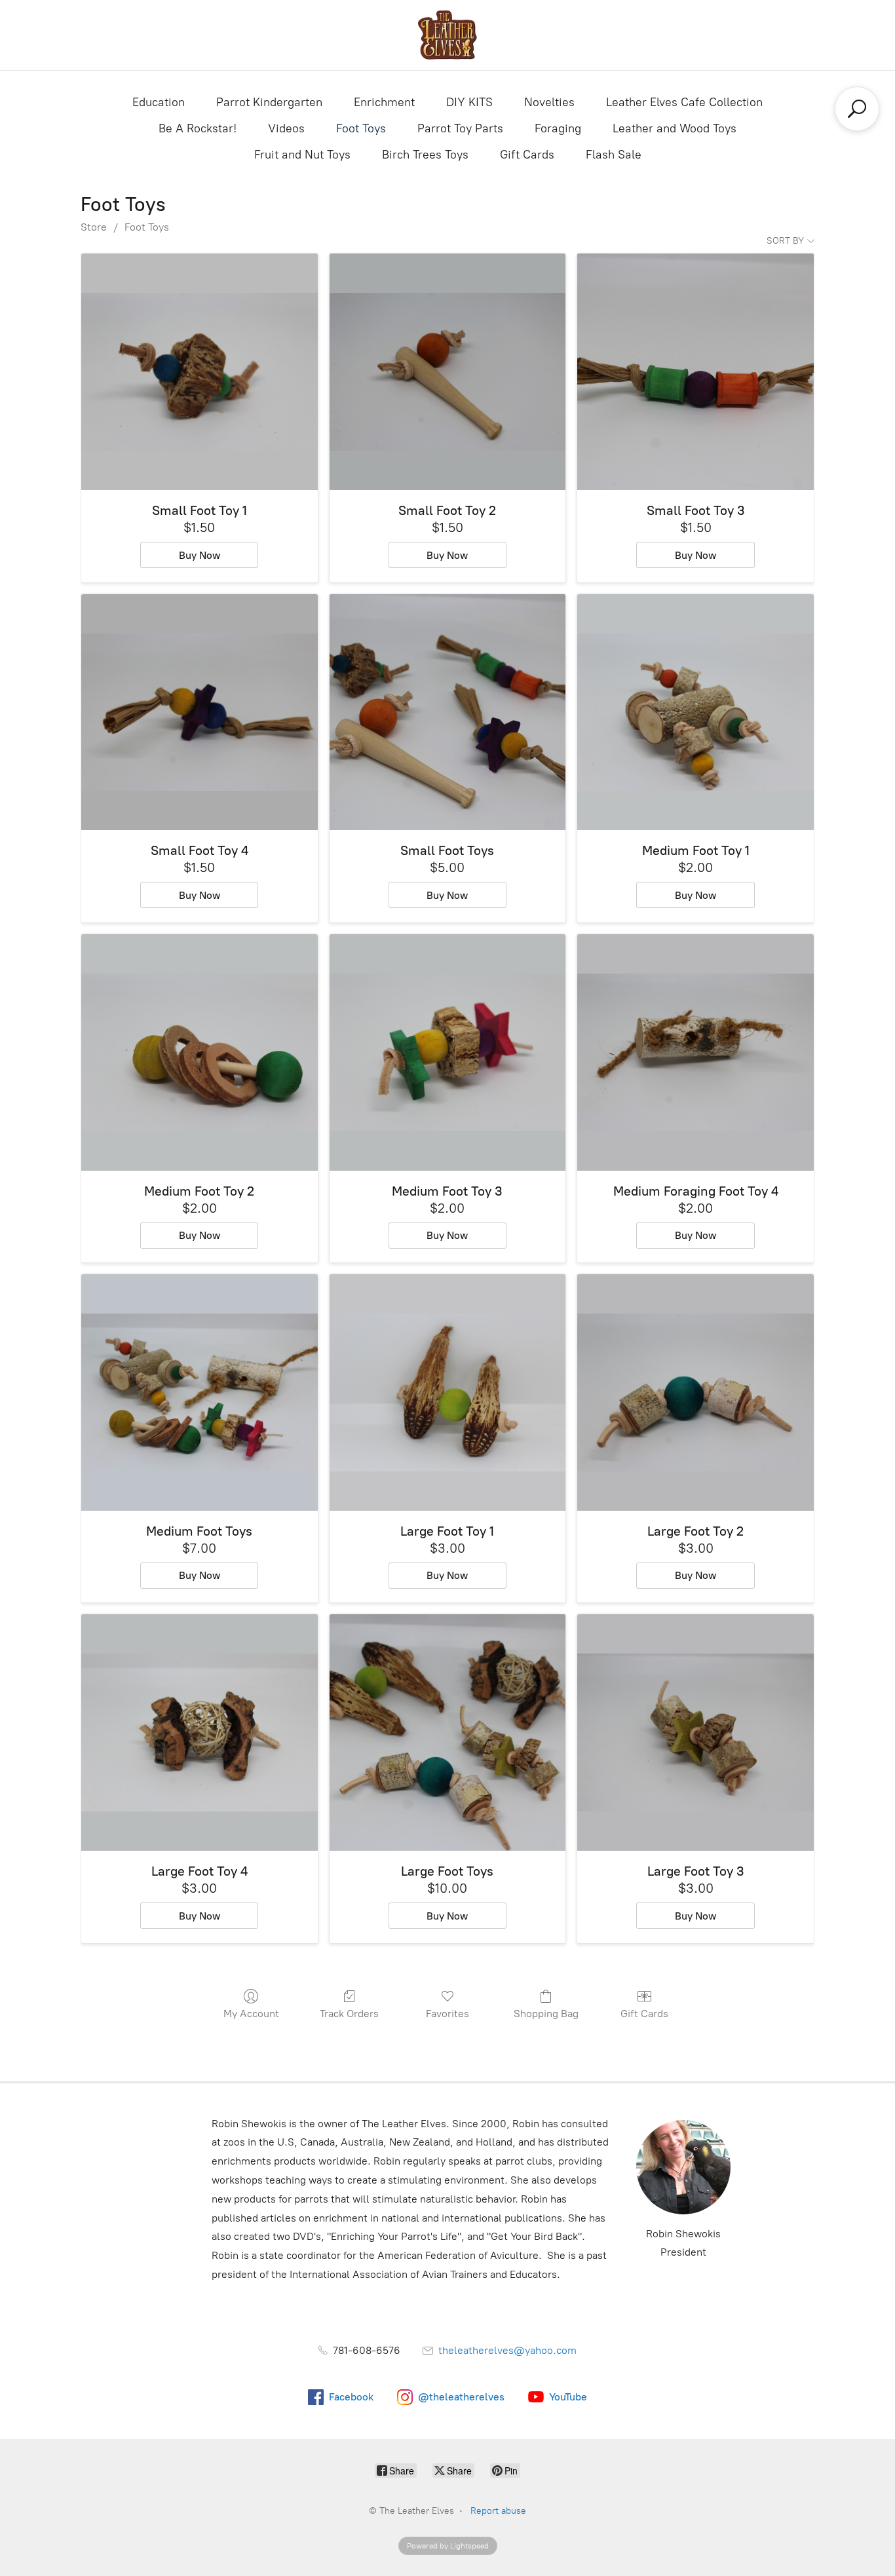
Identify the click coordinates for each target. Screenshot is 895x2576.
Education (159, 102)
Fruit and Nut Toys (302, 155)
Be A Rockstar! (198, 128)
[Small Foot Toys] (448, 712)
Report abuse (498, 2511)
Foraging (558, 128)
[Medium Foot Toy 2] (200, 1052)
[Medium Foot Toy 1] (695, 712)
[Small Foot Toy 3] (695, 372)
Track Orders (349, 2014)
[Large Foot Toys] (448, 1733)
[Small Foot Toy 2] (448, 372)
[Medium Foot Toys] (200, 1392)
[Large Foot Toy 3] (695, 1733)
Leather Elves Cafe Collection (684, 102)
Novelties (549, 102)
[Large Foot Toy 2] (695, 1392)
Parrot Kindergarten (269, 102)
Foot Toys (361, 128)
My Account (251, 2014)
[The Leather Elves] (447, 35)
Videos (286, 128)
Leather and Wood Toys (675, 128)
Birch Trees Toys (425, 155)
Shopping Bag (546, 2014)
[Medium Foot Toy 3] (448, 1052)
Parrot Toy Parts (460, 128)
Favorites (447, 2014)
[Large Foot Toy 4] (200, 1733)
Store (94, 227)
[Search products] (857, 109)
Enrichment (384, 102)
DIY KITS (469, 102)
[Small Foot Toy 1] (200, 372)
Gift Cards (527, 155)
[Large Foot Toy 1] (448, 1392)
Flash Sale (614, 155)
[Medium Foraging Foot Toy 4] (695, 1052)
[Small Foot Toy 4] (200, 712)
